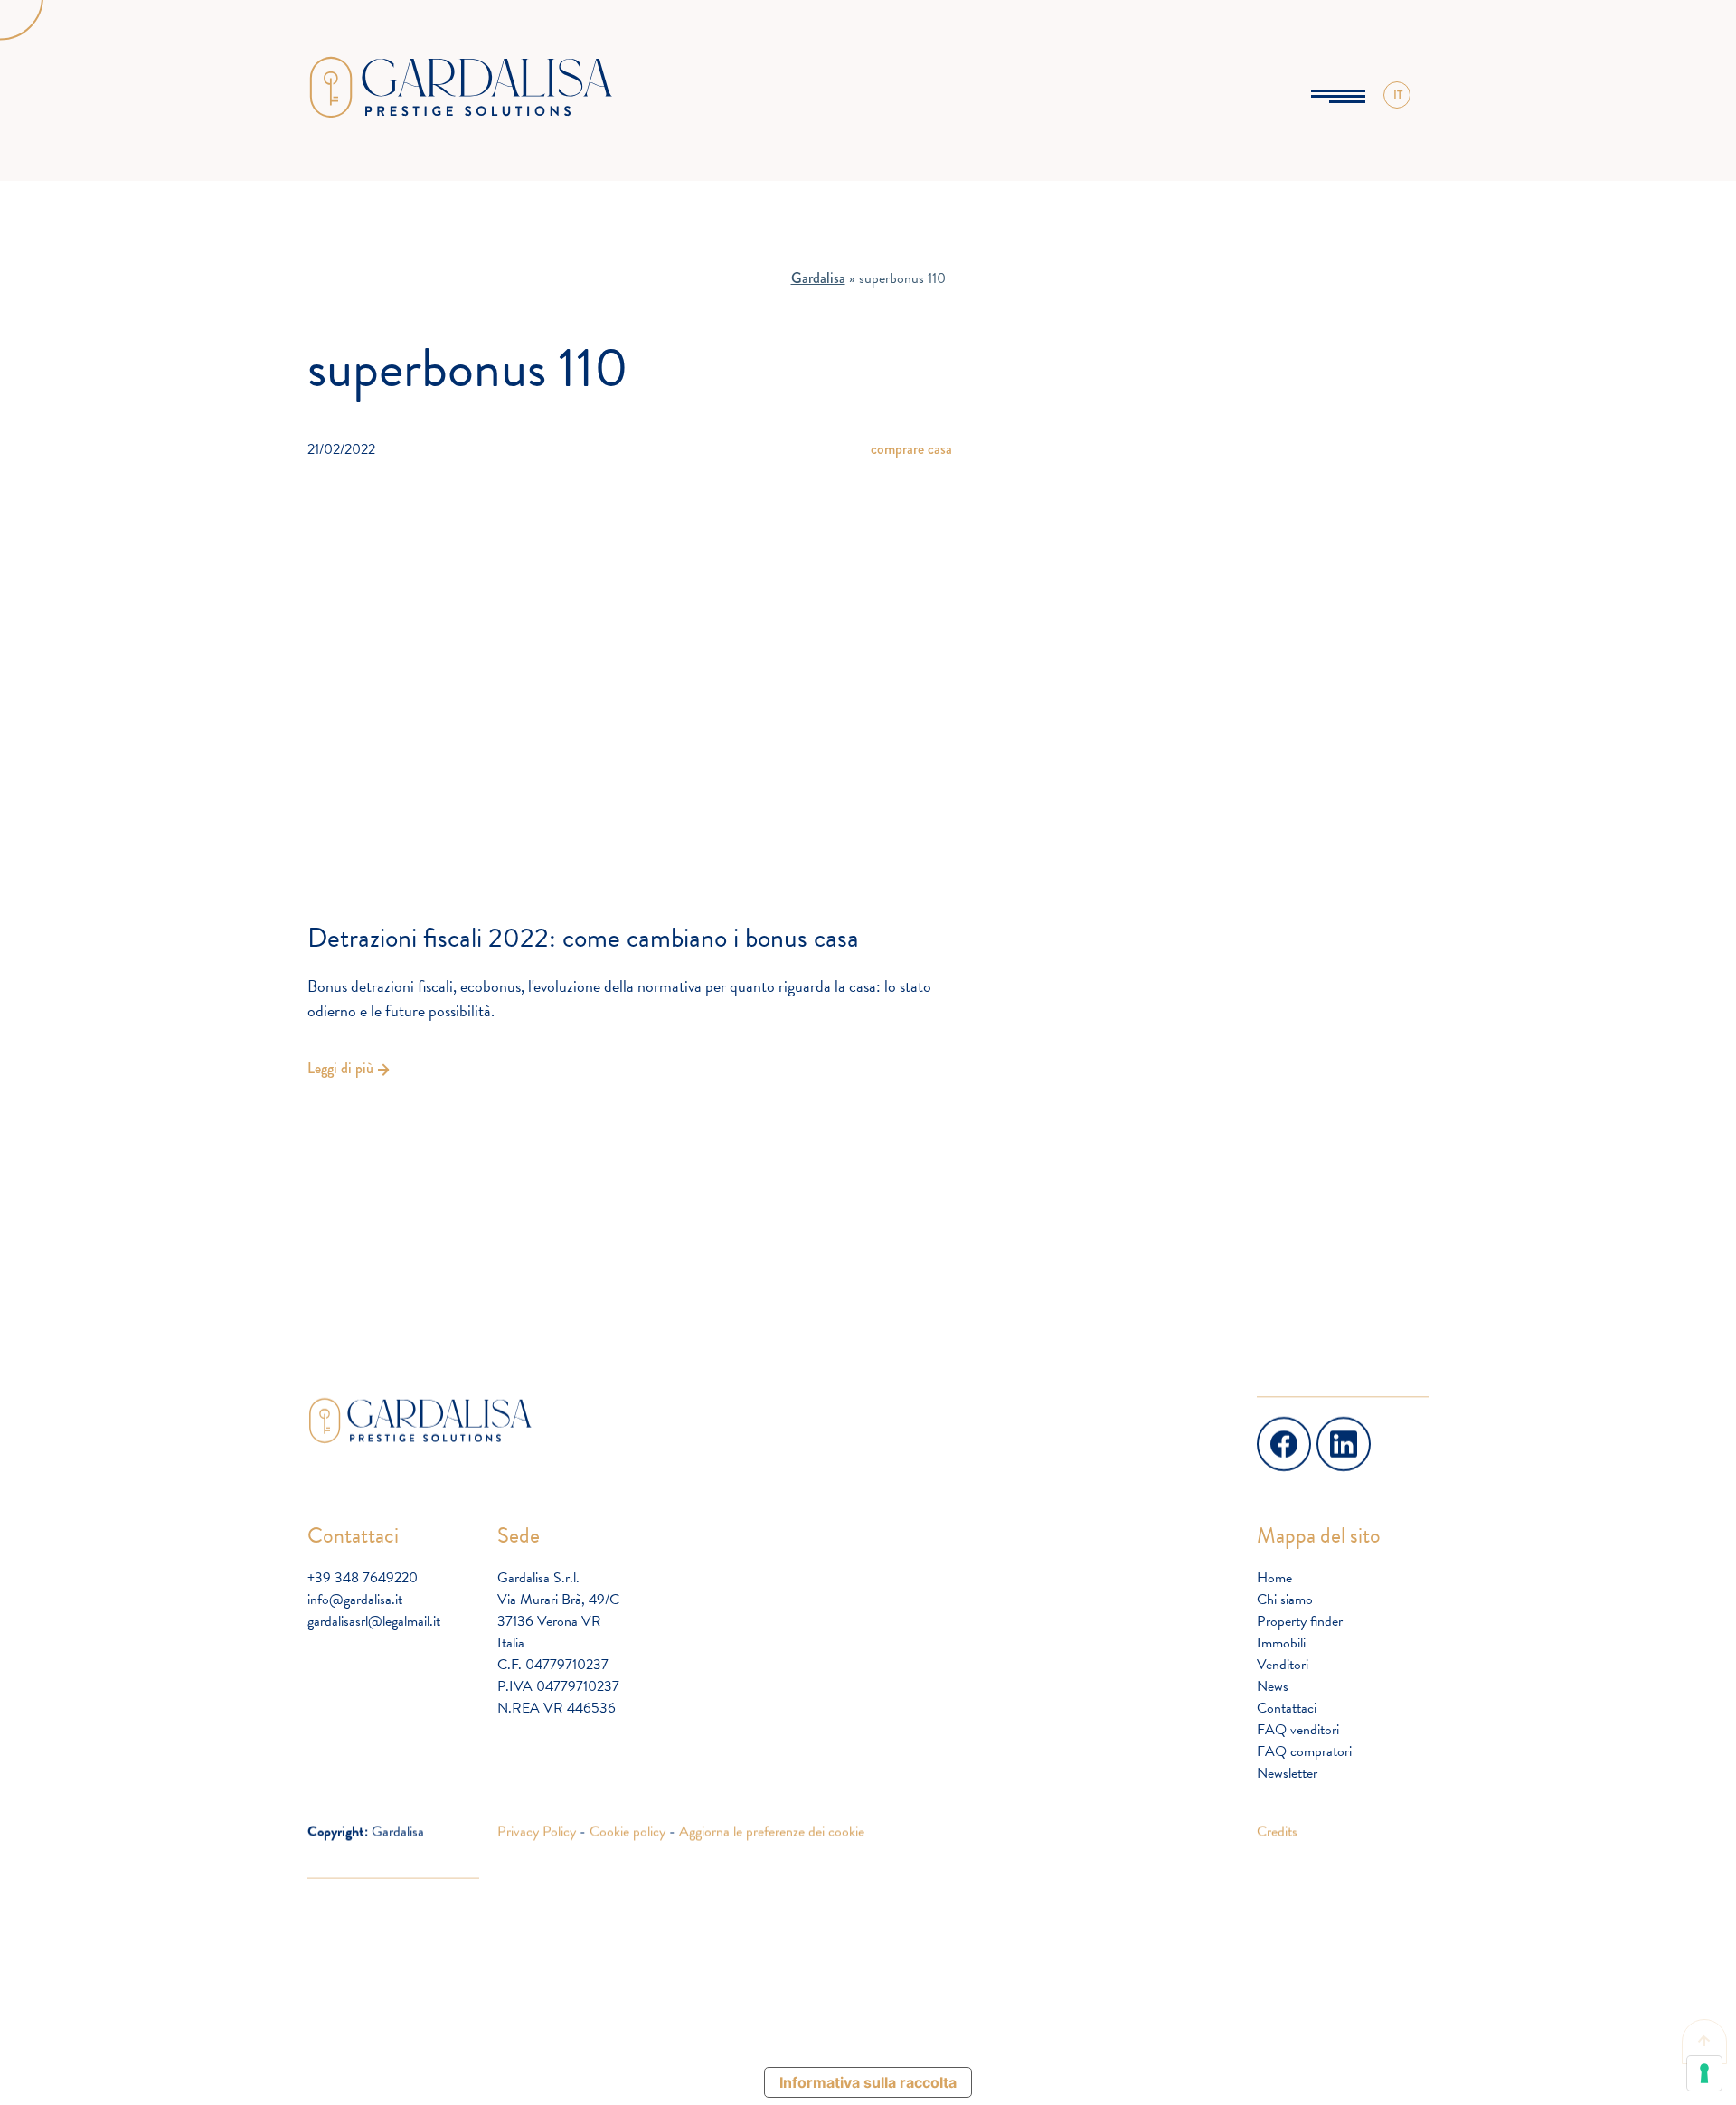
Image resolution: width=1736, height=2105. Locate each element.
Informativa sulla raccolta (868, 2082)
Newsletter (1287, 1773)
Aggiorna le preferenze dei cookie (772, 1831)
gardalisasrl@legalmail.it (374, 1621)
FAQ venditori (1298, 1730)
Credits (1277, 1831)
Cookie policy (627, 1831)
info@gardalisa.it (355, 1600)
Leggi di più (340, 1068)
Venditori (1283, 1665)
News (1273, 1686)
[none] (1397, 95)
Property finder (1300, 1621)
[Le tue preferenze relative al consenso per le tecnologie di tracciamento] (1704, 2073)
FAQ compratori (1304, 1751)
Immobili (1281, 1643)
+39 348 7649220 (363, 1578)
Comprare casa (911, 449)
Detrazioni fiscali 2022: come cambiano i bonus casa (583, 938)
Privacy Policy (537, 1831)
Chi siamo (1285, 1600)
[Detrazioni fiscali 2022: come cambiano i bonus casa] (630, 682)
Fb (1266, 1427)
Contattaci (1287, 1708)
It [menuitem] (1397, 117)
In (1324, 1427)
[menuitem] (1397, 95)
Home (1274, 1578)
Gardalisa (818, 278)
